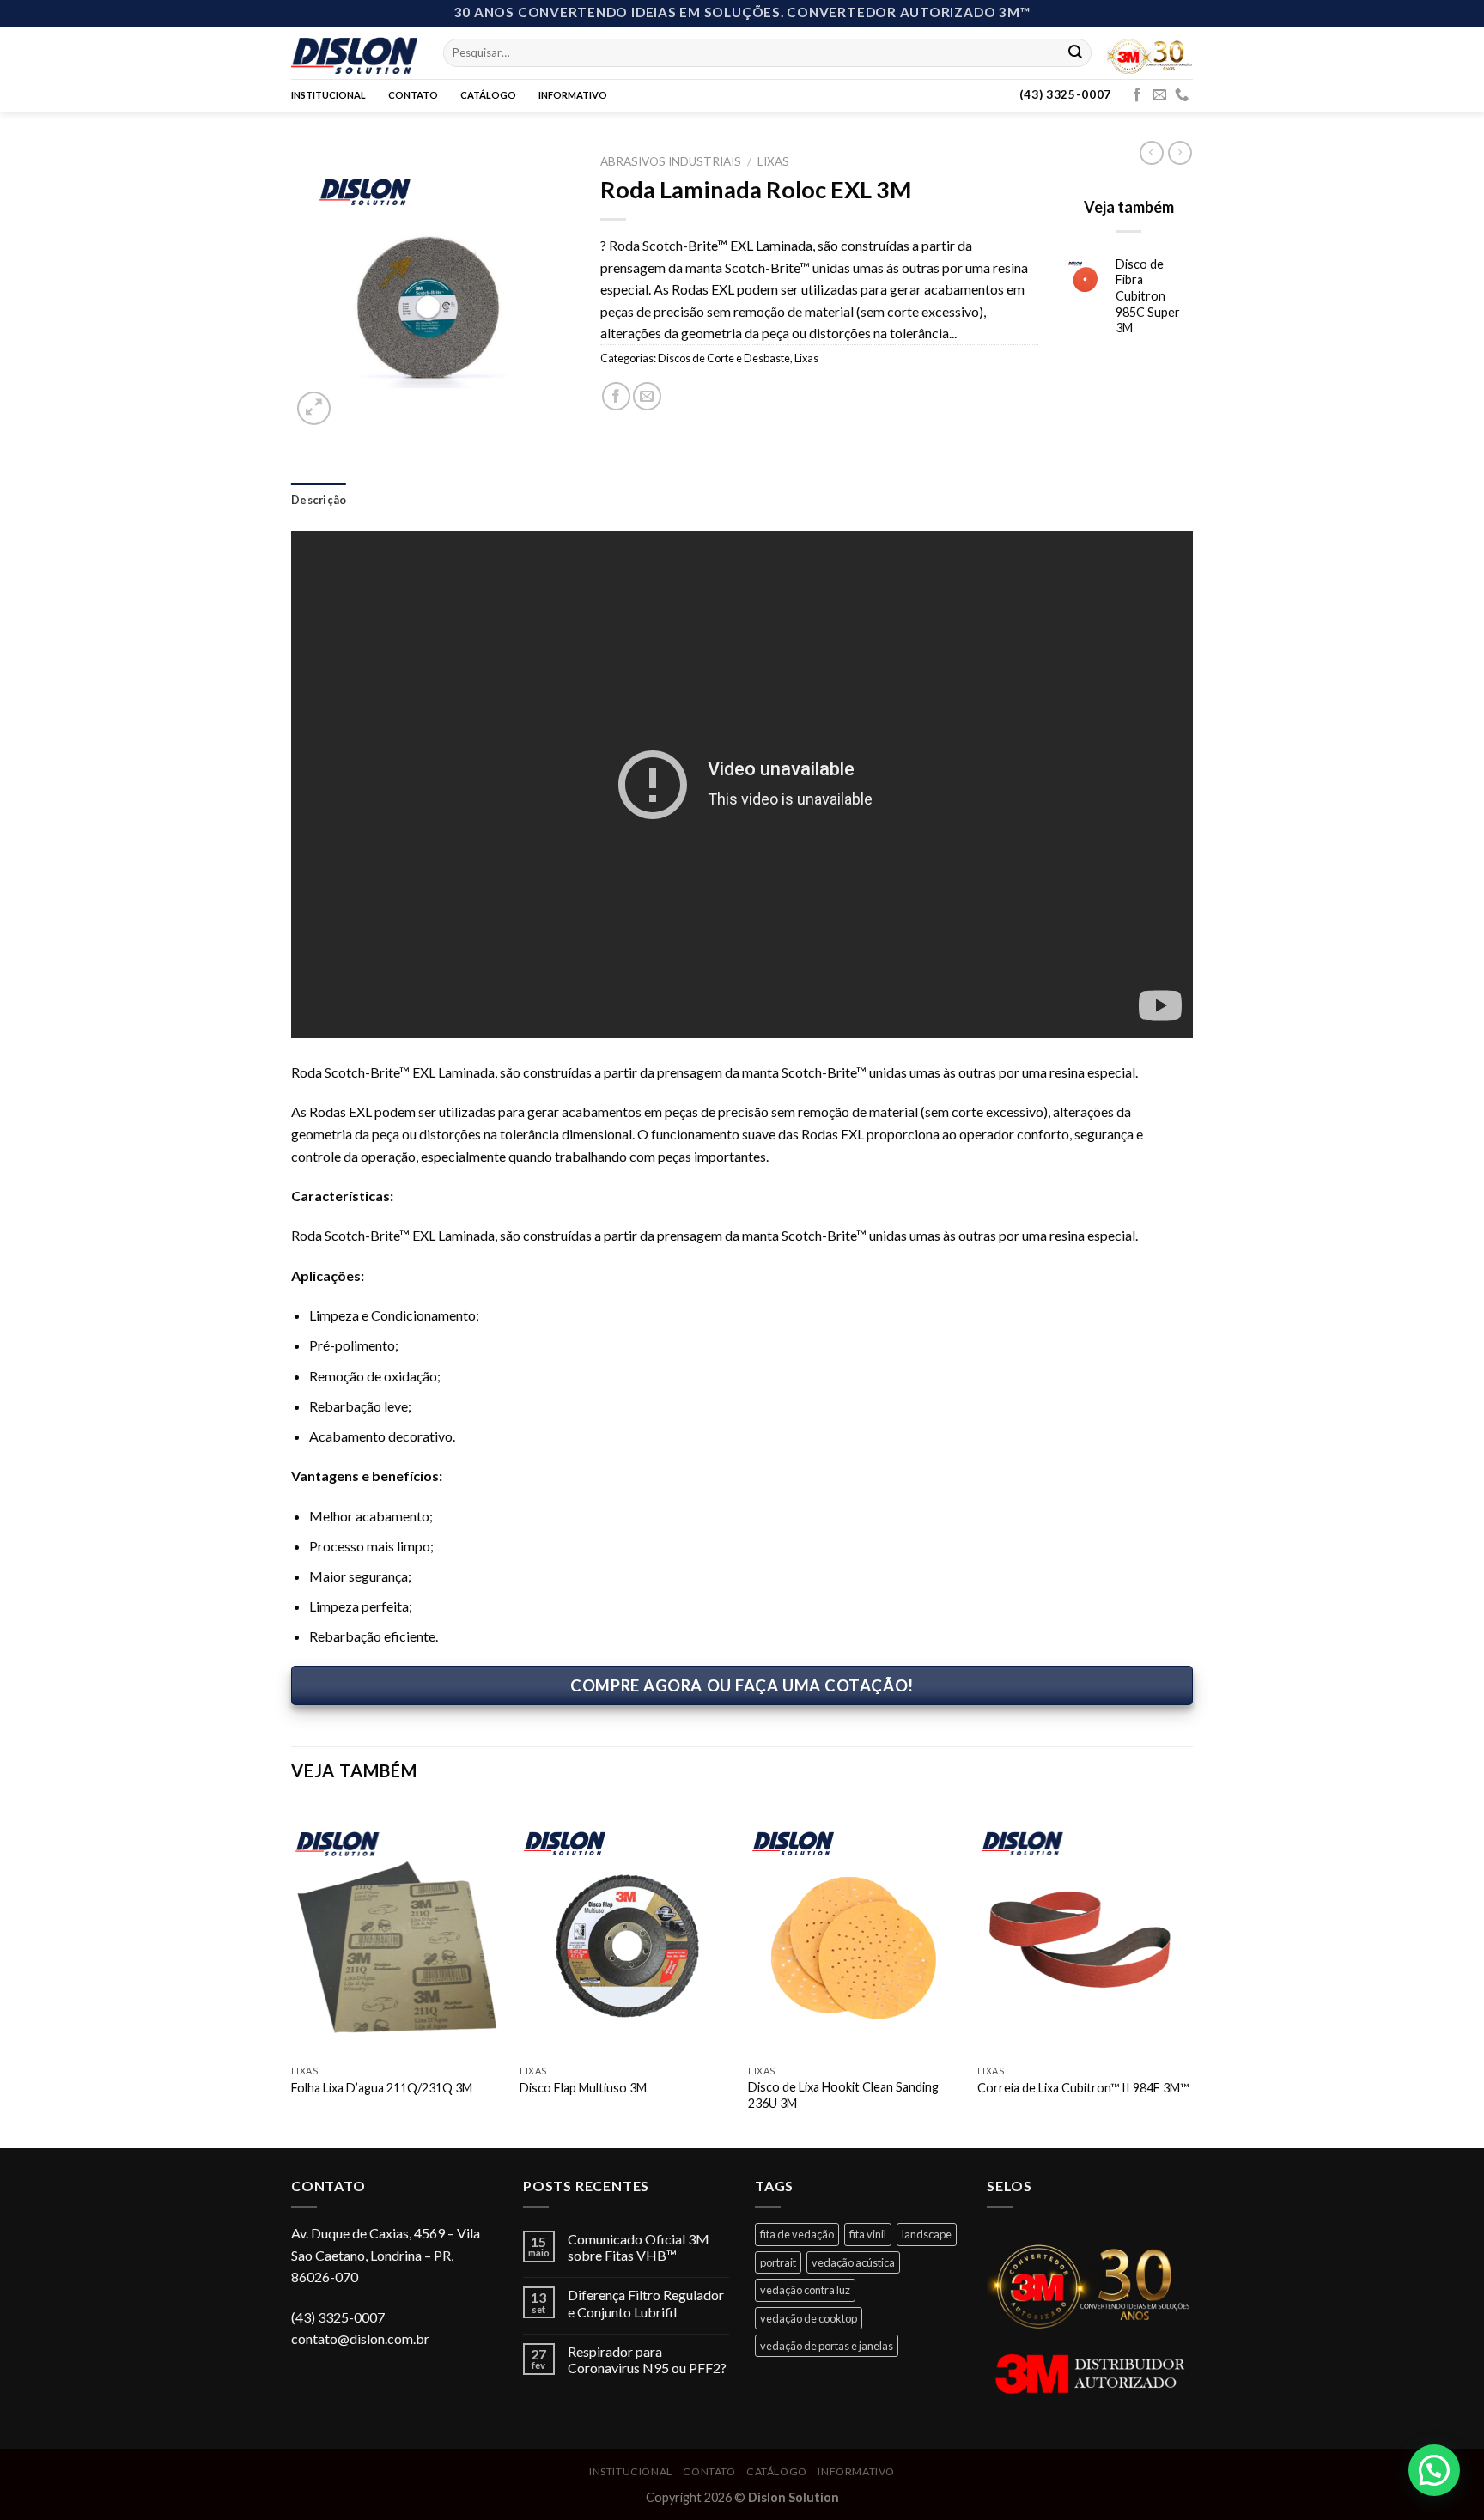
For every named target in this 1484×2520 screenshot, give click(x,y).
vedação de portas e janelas (827, 2346)
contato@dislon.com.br (360, 2338)
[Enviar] (1075, 52)
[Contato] (1182, 95)
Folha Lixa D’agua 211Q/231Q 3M (382, 2088)
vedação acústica (853, 2262)
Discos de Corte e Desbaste (724, 358)
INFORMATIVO (573, 95)
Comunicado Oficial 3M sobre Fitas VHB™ (639, 2247)
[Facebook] (1137, 95)
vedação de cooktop (809, 2318)
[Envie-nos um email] (1159, 95)
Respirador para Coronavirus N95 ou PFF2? (647, 2359)
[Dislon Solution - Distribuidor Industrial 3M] (354, 52)
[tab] (319, 500)
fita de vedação (797, 2234)
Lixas (773, 161)
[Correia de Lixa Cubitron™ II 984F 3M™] (1083, 1929)
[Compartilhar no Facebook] (616, 396)
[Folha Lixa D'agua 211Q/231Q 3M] (397, 1929)
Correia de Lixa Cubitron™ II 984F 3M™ (1083, 2088)
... (953, 333)
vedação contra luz (805, 2290)
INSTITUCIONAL (328, 95)
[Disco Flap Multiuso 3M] (626, 1929)
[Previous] (292, 1973)
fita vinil (868, 2234)
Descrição (319, 500)
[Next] (1188, 1973)
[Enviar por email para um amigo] (647, 396)
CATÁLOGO (488, 95)
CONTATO (413, 95)
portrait (778, 2262)
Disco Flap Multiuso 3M (583, 2088)
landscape (927, 2234)
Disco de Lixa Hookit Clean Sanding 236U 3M (843, 2095)
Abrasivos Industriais (671, 161)
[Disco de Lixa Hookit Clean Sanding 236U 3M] (854, 1929)
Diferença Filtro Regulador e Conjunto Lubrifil (646, 2303)
